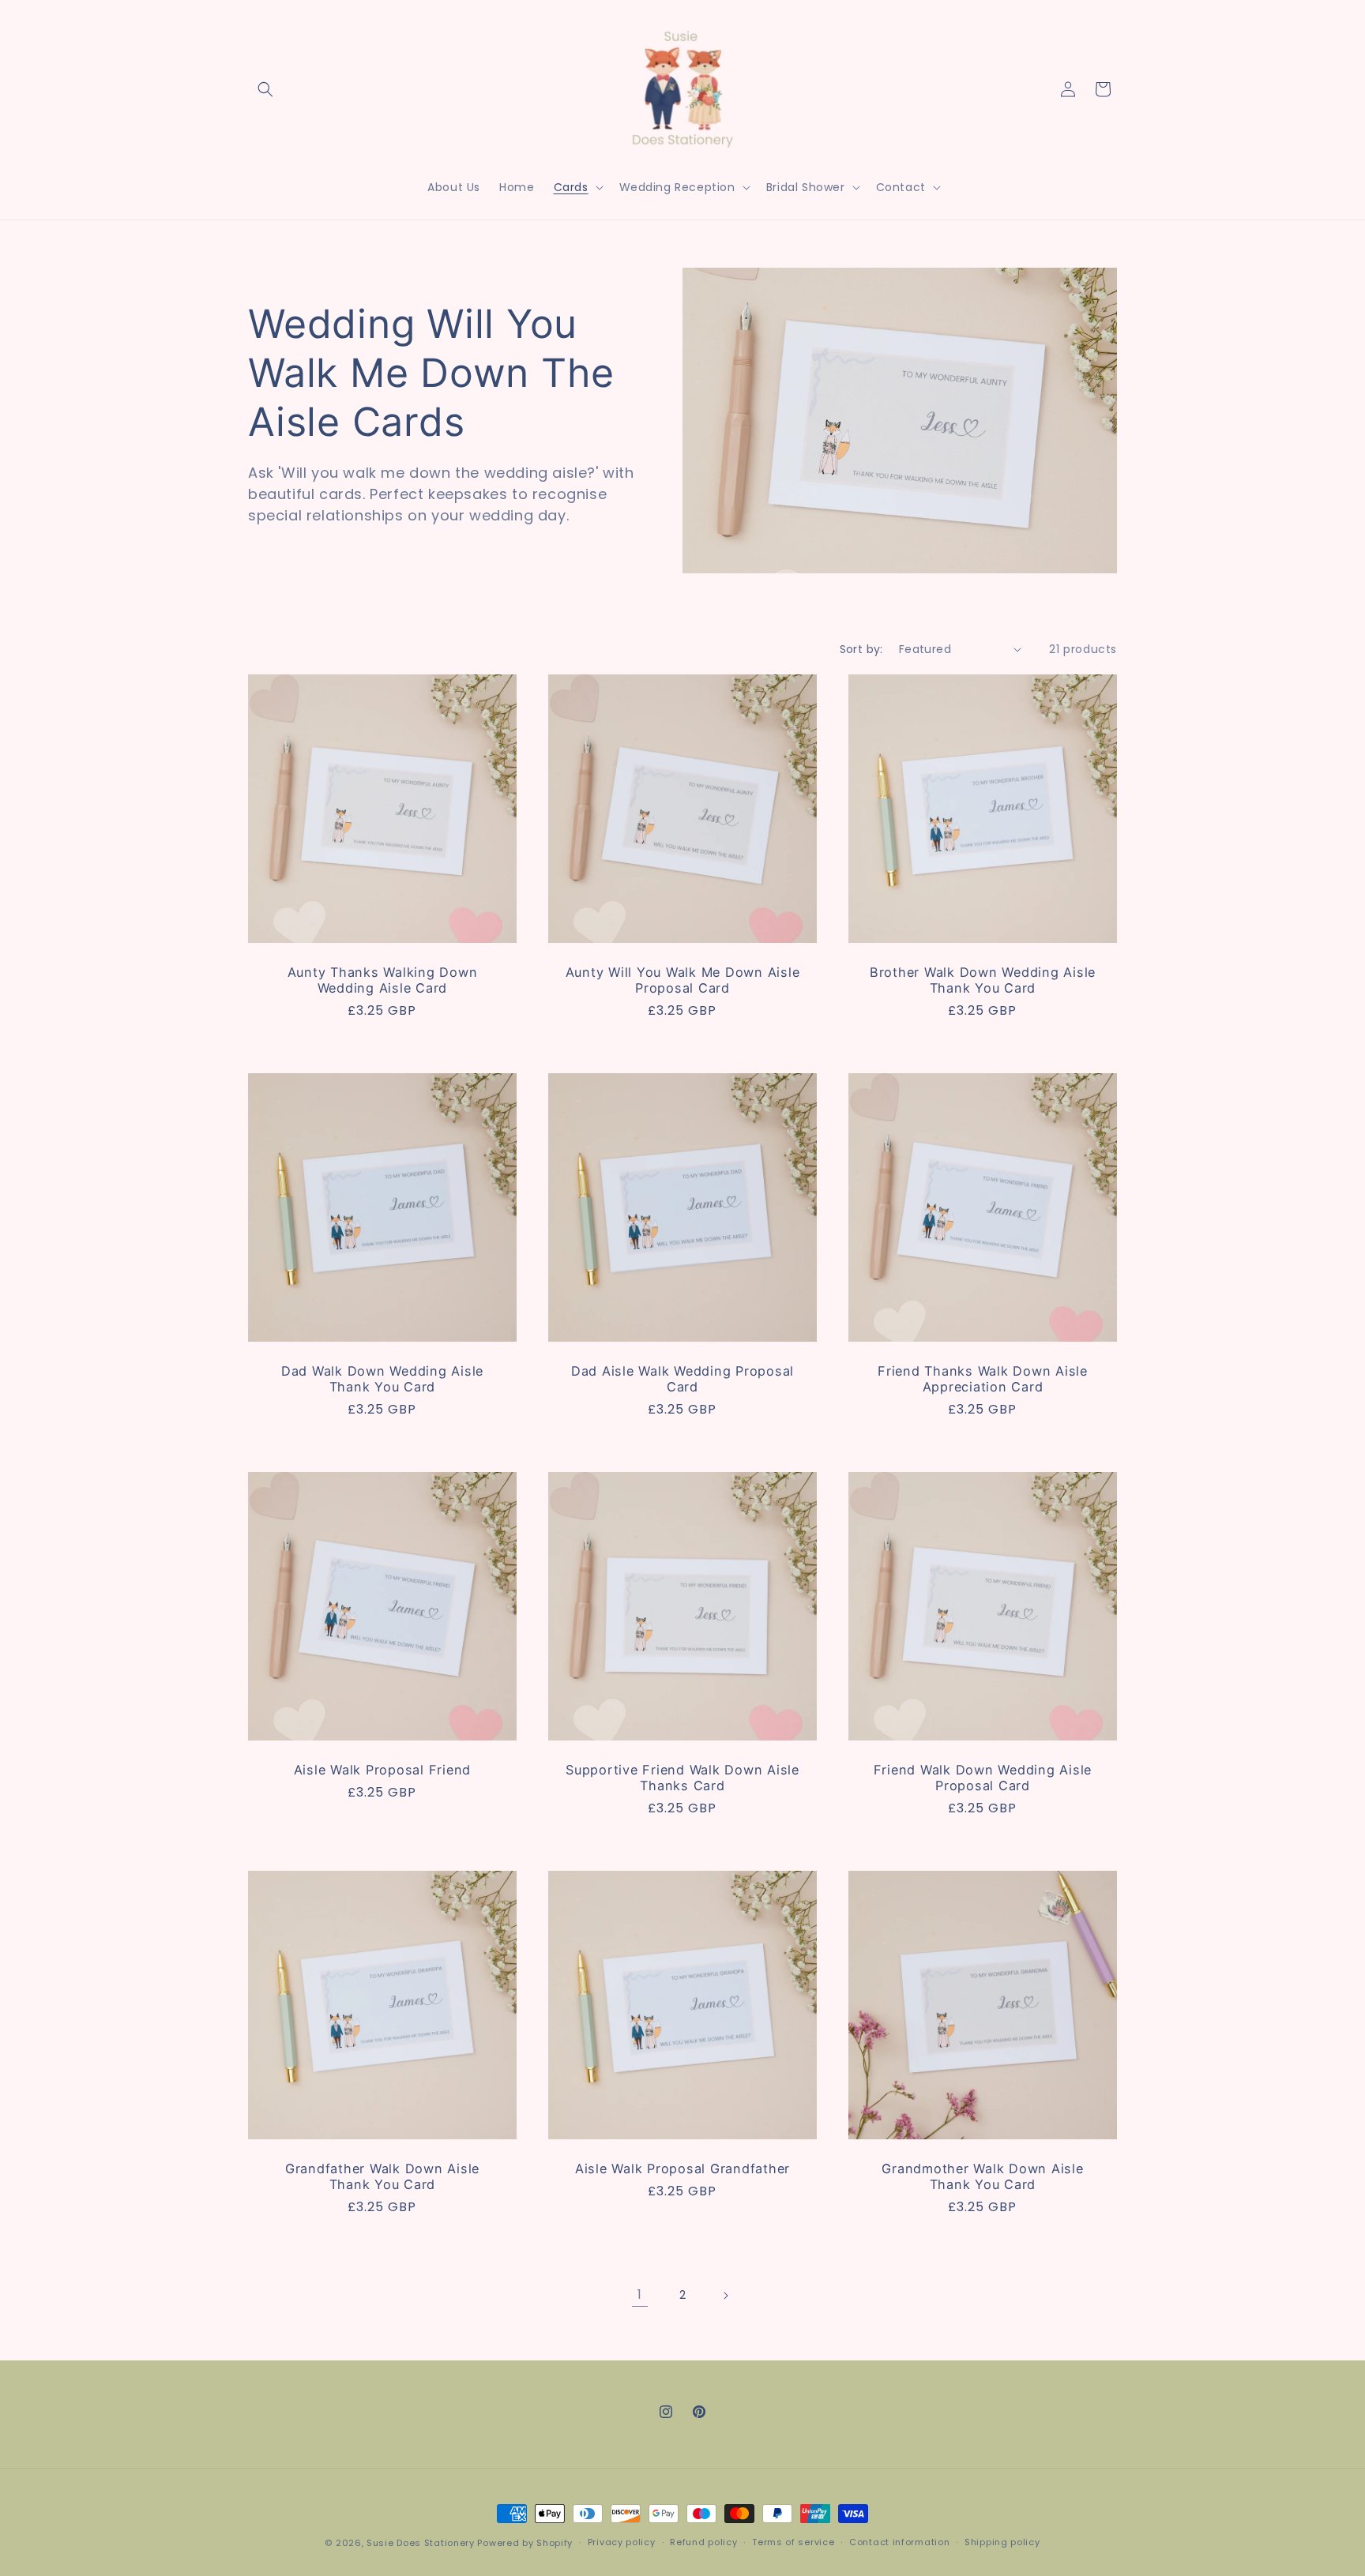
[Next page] (725, 2296)
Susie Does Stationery (421, 2543)
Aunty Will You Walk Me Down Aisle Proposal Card (683, 980)
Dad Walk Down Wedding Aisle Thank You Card (382, 1379)
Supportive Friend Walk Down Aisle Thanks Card (682, 1778)
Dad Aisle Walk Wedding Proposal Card (682, 1379)
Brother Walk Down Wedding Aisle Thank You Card (983, 980)
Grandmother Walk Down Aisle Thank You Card (982, 2176)
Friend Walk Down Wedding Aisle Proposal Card (983, 1778)
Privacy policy (622, 2542)
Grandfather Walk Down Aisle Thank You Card (382, 2176)
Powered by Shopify (525, 2543)
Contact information (899, 2542)
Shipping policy (1002, 2542)
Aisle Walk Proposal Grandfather (682, 2169)
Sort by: (861, 649)
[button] (265, 89)
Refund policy (703, 2542)
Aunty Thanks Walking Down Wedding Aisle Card (383, 980)
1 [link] (640, 2294)
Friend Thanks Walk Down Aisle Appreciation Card (983, 1379)
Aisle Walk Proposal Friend (383, 1770)
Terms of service (793, 2542)
